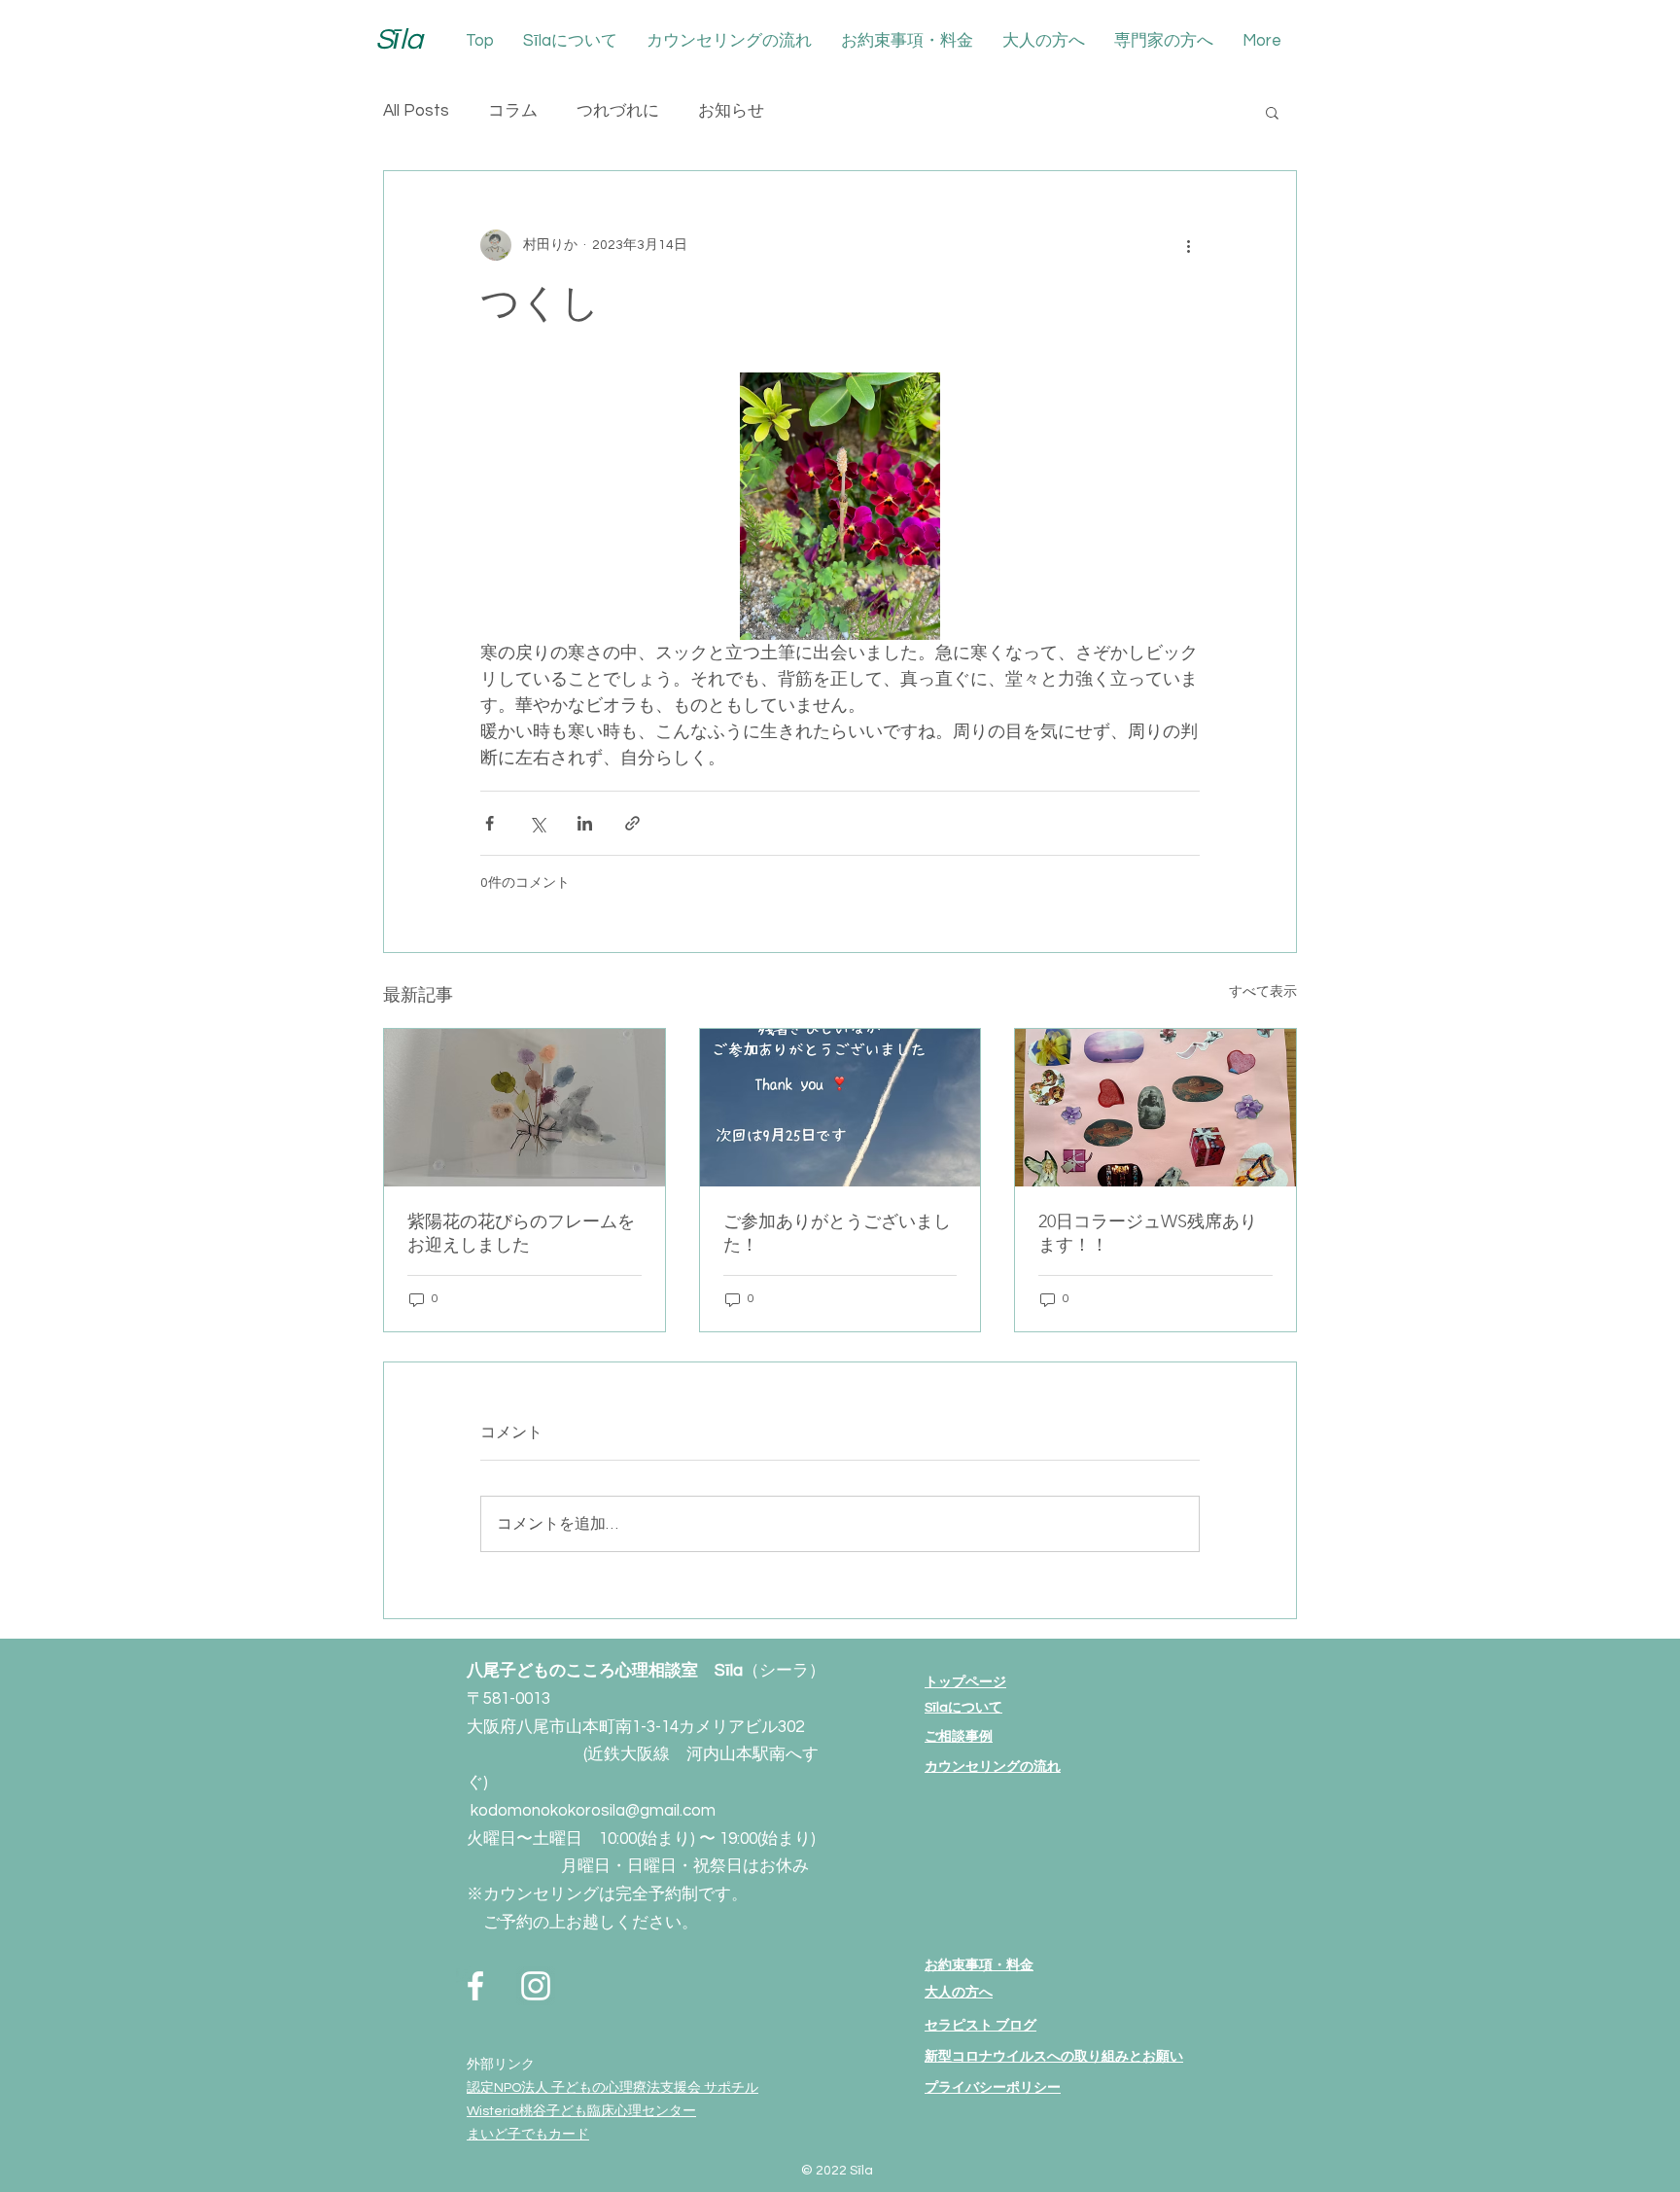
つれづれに (618, 111)
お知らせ (731, 111)
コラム (513, 111)
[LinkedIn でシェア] (585, 823)
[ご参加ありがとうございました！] (840, 1108)
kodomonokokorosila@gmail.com (593, 1811)
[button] (1272, 112)
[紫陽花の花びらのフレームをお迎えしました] (525, 1108)
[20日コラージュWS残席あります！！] (1155, 1108)
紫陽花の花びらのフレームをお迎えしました (521, 1233)
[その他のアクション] (1188, 245)
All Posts (416, 111)
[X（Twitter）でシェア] (537, 823)
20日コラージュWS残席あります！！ (1148, 1233)
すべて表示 (1263, 992)
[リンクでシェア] (632, 823)
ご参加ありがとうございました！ (837, 1233)
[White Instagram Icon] (536, 1986)
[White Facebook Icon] (475, 1986)
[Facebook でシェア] (490, 823)
